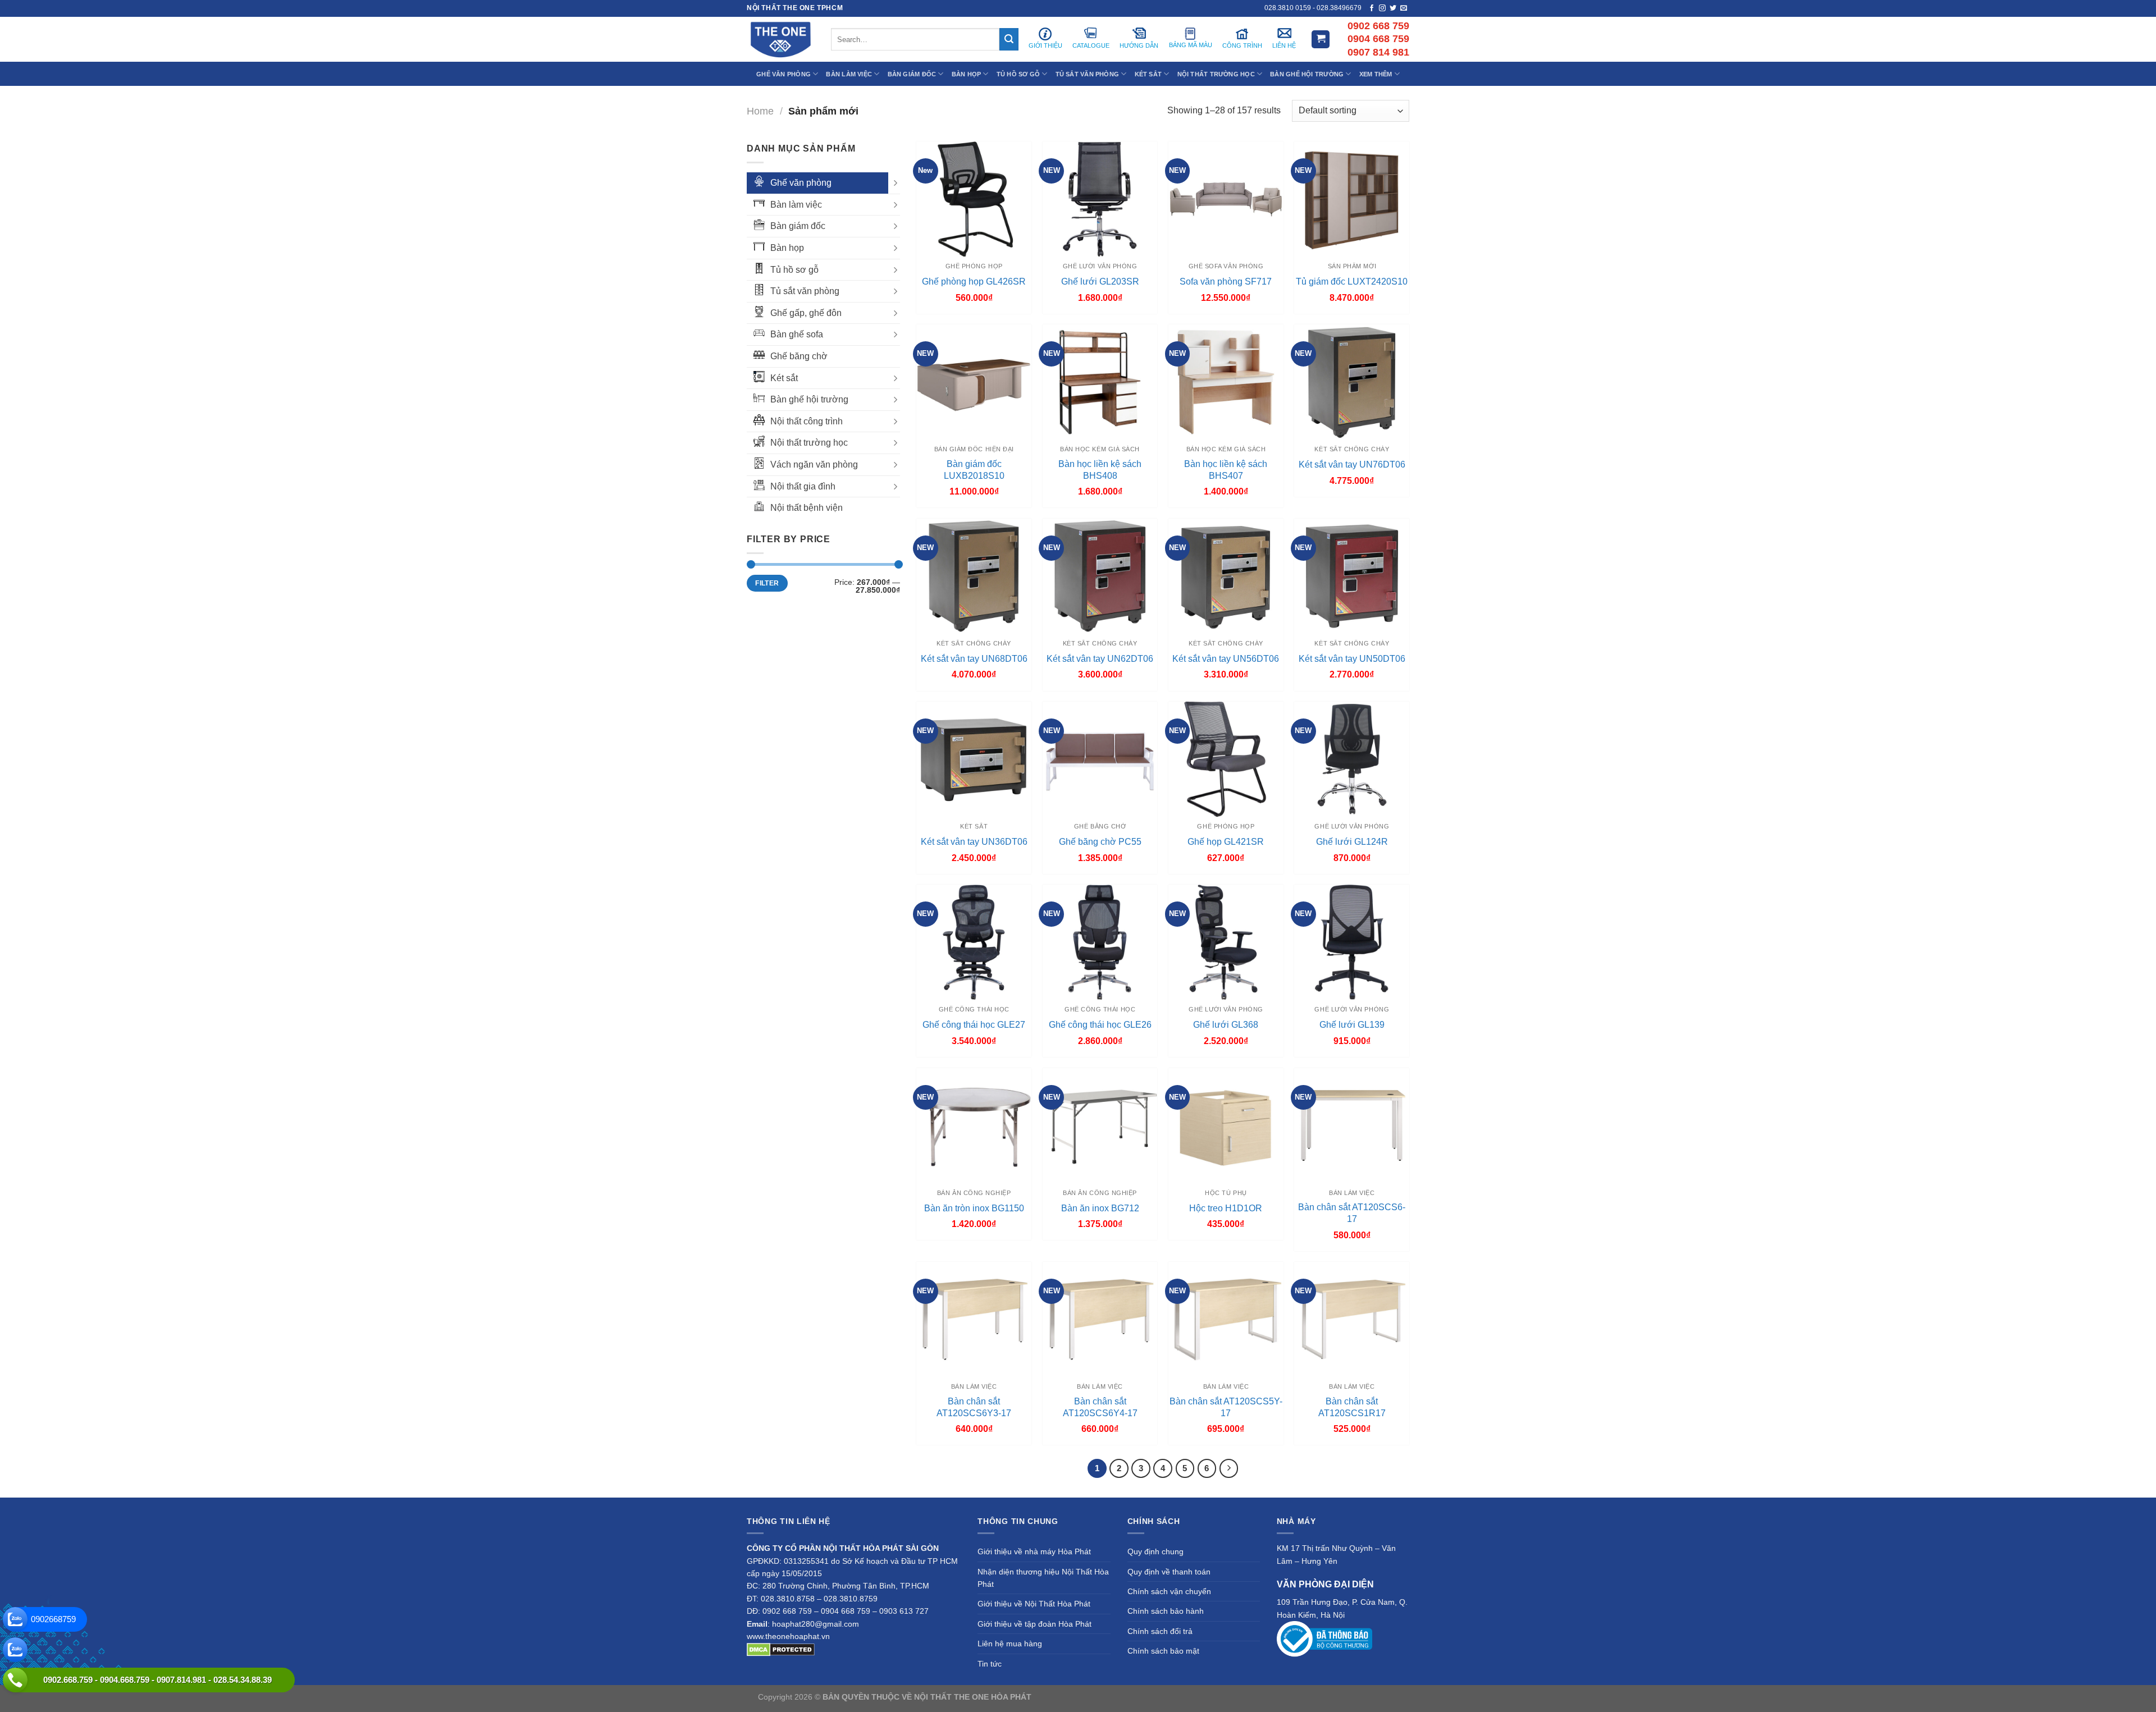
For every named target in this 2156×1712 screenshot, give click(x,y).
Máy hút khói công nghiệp (1352, 1697)
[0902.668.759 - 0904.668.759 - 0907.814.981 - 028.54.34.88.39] (15, 1680)
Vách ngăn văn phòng (814, 464)
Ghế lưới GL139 (1352, 1025)
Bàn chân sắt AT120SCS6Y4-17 (1100, 1407)
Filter (767, 583)
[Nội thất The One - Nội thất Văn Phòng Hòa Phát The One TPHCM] (780, 39)
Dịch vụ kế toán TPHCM (1262, 1697)
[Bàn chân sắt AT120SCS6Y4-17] (1100, 1319)
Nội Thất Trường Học (1216, 74)
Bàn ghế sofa (797, 334)
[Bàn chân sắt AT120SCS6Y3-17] (974, 1319)
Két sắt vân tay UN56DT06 (1226, 659)
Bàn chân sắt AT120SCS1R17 (1352, 1407)
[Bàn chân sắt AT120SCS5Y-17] (1226, 1319)
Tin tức (990, 1664)
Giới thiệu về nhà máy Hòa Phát (1034, 1551)
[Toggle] (896, 183)
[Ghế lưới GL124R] (1352, 759)
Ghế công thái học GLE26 (1100, 1025)
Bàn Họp (967, 74)
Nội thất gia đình (803, 486)
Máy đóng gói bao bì (1182, 1697)
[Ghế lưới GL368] (1226, 942)
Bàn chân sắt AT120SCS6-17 (1352, 1213)
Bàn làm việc (796, 205)
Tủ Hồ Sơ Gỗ (1018, 74)
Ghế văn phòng (801, 183)
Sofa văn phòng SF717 (1226, 281)
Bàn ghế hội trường (809, 399)
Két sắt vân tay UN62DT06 (1100, 659)
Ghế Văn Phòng (784, 74)
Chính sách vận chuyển (1169, 1591)
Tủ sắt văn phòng (805, 291)
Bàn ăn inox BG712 (1100, 1208)
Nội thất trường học (809, 443)
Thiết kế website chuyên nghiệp (1090, 1697)
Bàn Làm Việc (849, 74)
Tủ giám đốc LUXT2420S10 (1352, 281)
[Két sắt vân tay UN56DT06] (1226, 576)
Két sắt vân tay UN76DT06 (1352, 464)
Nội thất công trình (807, 421)
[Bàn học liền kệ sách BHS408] (1100, 382)
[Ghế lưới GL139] (1352, 942)
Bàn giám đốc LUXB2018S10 (974, 470)
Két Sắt (1148, 74)
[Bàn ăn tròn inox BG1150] (974, 1126)
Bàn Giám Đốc (912, 74)
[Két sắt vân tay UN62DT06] (1100, 576)
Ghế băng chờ (799, 356)
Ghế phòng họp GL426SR (974, 281)
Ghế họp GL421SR (1226, 842)
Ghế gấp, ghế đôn (806, 313)
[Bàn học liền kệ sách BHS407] (1226, 382)
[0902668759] (15, 1619)
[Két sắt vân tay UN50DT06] (1352, 576)
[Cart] (1321, 40)
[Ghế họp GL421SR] (1226, 759)
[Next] (1229, 1468)
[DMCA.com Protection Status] (781, 1649)
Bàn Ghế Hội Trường (1307, 74)
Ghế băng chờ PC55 (1100, 842)
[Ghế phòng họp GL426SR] (974, 199)
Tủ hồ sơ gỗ (794, 270)
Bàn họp (787, 248)
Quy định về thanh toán (1169, 1572)
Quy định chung (1155, 1551)
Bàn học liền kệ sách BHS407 (1226, 470)
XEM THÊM (1376, 74)
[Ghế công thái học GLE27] (974, 942)
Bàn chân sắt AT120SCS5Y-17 (1226, 1407)
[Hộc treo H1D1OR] (1226, 1126)
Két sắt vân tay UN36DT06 (974, 842)
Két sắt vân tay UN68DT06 (974, 659)
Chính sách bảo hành (1166, 1611)
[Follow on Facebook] (1372, 8)
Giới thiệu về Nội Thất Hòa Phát (1034, 1604)
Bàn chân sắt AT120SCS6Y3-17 (974, 1407)
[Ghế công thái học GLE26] (1100, 942)
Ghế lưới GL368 (1226, 1025)
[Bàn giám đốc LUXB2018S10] (974, 382)
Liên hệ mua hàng (1010, 1644)
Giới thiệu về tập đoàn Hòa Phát (1034, 1624)
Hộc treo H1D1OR (1226, 1208)
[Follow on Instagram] (1382, 8)
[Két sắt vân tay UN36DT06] (974, 759)
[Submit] (1009, 39)
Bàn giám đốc (798, 226)
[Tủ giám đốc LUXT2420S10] (1352, 199)
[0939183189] (15, 1650)
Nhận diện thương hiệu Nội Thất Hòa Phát (1043, 1578)
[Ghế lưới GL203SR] (1100, 199)
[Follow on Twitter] (1393, 8)
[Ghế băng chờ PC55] (1100, 759)
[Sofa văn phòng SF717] (1226, 199)
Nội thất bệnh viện (807, 508)
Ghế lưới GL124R (1352, 842)
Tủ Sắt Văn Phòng (1088, 74)
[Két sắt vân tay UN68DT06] (974, 576)
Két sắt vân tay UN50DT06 (1352, 659)
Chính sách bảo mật (1163, 1651)
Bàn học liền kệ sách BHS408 (1100, 470)
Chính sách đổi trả (1160, 1631)
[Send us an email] (1404, 8)
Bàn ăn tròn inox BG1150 (974, 1208)
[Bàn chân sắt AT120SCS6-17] (1352, 1126)
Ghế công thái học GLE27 (974, 1025)
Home (760, 111)
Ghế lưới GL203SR (1100, 281)
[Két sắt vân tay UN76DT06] (1352, 382)
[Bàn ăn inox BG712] (1100, 1126)
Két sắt (784, 378)
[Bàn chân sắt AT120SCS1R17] (1352, 1319)
